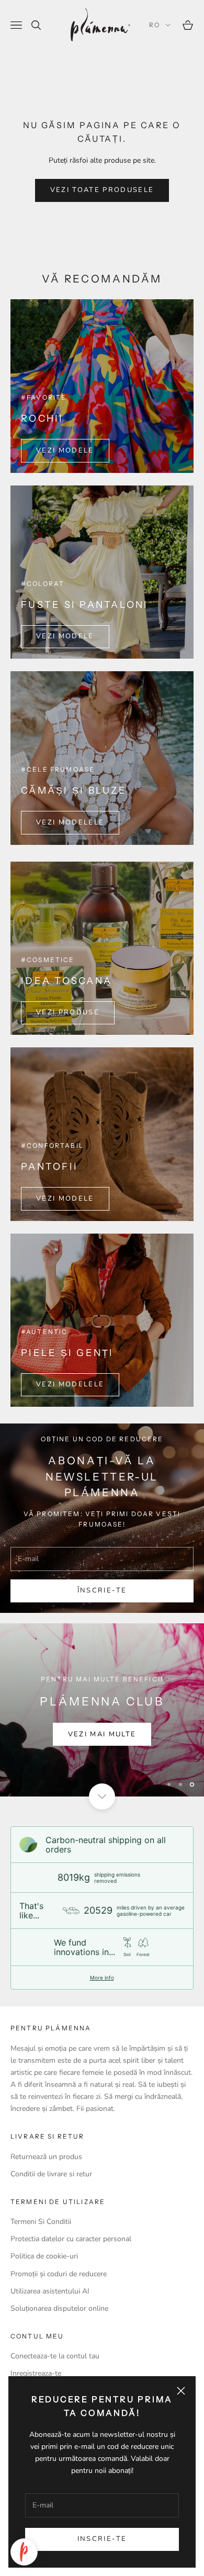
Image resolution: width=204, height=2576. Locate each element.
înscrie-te (102, 1590)
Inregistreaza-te (36, 2373)
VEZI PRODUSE (68, 1012)
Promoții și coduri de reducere (59, 2274)
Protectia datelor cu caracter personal (71, 2239)
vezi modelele (70, 822)
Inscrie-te (102, 2539)
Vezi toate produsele (102, 190)
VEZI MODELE (65, 450)
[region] (102, 1710)
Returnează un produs (46, 2157)
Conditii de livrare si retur (51, 2174)
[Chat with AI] (24, 2552)
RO (155, 25)
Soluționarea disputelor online (59, 2308)
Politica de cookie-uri (44, 2256)
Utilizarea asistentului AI (50, 2291)
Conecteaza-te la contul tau (55, 2356)
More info (102, 1978)
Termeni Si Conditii (41, 2222)
